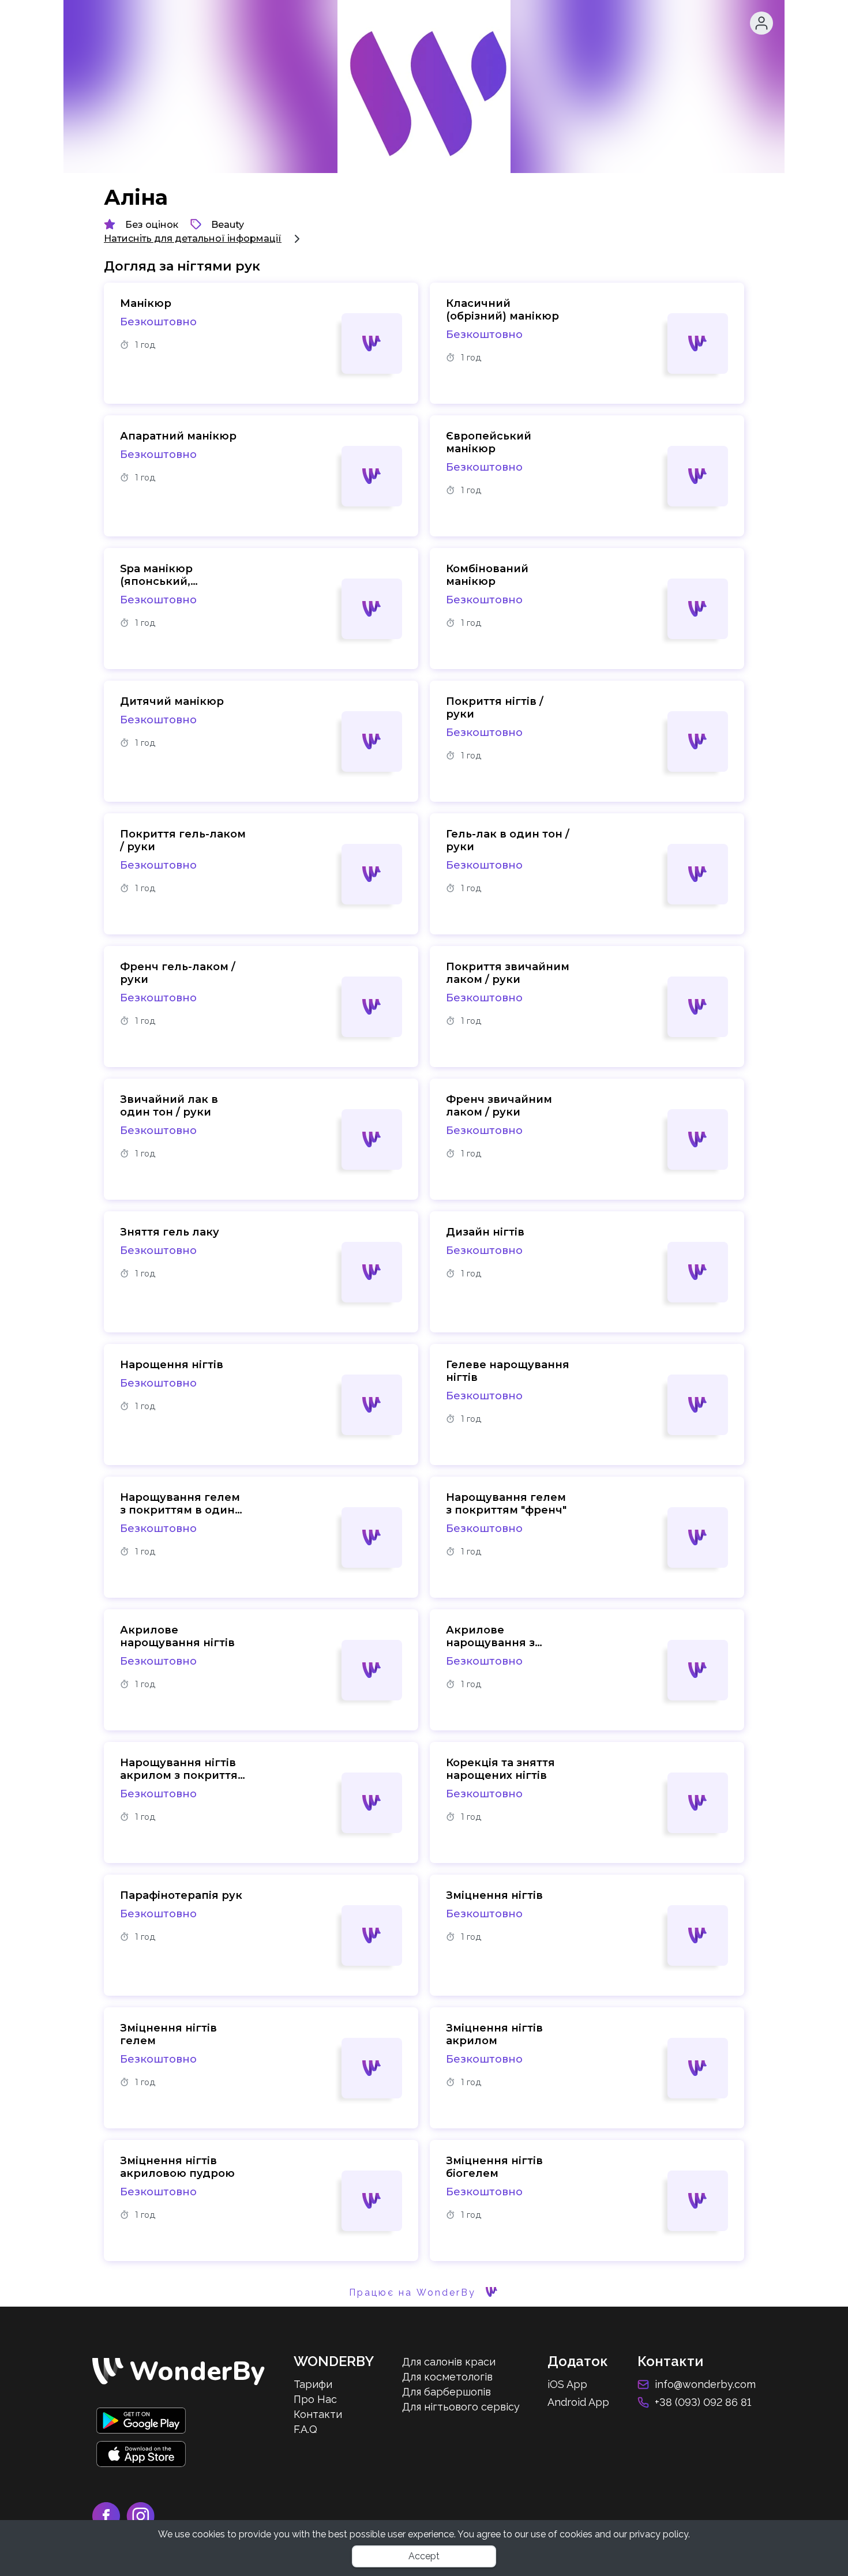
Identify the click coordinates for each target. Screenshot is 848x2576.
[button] (761, 23)
